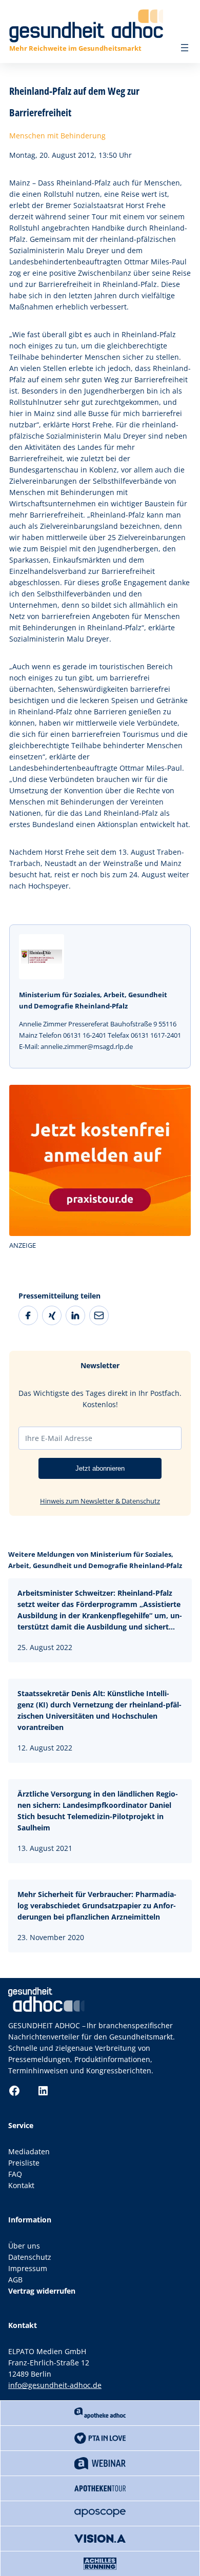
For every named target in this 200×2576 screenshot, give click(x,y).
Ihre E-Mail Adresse (59, 1438)
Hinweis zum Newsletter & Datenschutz (100, 1501)
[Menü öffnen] (185, 48)
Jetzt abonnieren (100, 1468)
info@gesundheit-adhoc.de (55, 2385)
